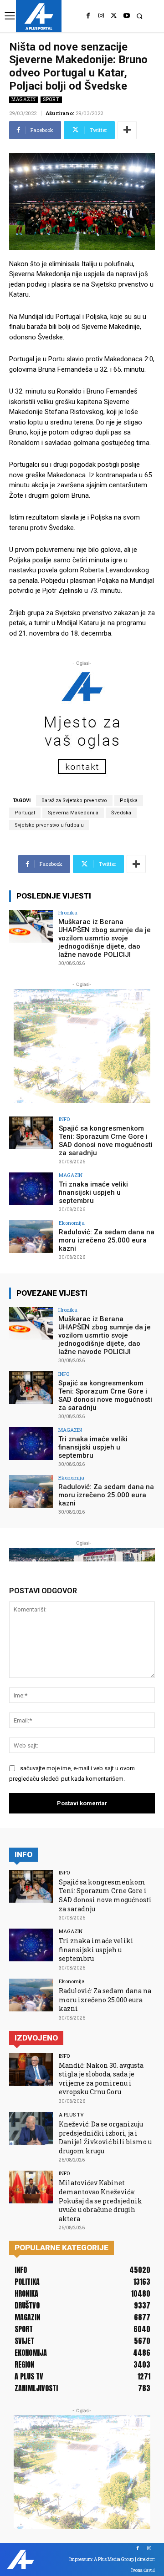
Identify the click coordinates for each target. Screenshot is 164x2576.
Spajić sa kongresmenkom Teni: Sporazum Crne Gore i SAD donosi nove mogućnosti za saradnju (106, 1141)
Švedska (121, 813)
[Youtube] (127, 16)
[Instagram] (101, 16)
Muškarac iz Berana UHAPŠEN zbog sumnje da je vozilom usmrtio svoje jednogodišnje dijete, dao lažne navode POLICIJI (105, 938)
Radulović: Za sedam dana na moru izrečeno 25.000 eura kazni (107, 1240)
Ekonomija (72, 1223)
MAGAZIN (24, 99)
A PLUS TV (71, 2114)
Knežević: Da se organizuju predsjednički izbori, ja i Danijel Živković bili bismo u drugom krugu (105, 2137)
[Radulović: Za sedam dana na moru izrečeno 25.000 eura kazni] (31, 1237)
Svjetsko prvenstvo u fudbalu (49, 825)
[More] (127, 130)
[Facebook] (88, 16)
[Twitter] (114, 16)
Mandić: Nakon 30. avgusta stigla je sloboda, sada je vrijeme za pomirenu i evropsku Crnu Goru (101, 2079)
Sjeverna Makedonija (73, 813)
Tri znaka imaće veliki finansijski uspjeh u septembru (93, 1192)
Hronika (68, 912)
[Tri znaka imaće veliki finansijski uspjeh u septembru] (31, 1189)
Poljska (129, 801)
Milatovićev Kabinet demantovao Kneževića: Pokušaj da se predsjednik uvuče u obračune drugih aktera (100, 2200)
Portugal (25, 813)
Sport (51, 99)
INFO (64, 1119)
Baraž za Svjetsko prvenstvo (74, 801)
